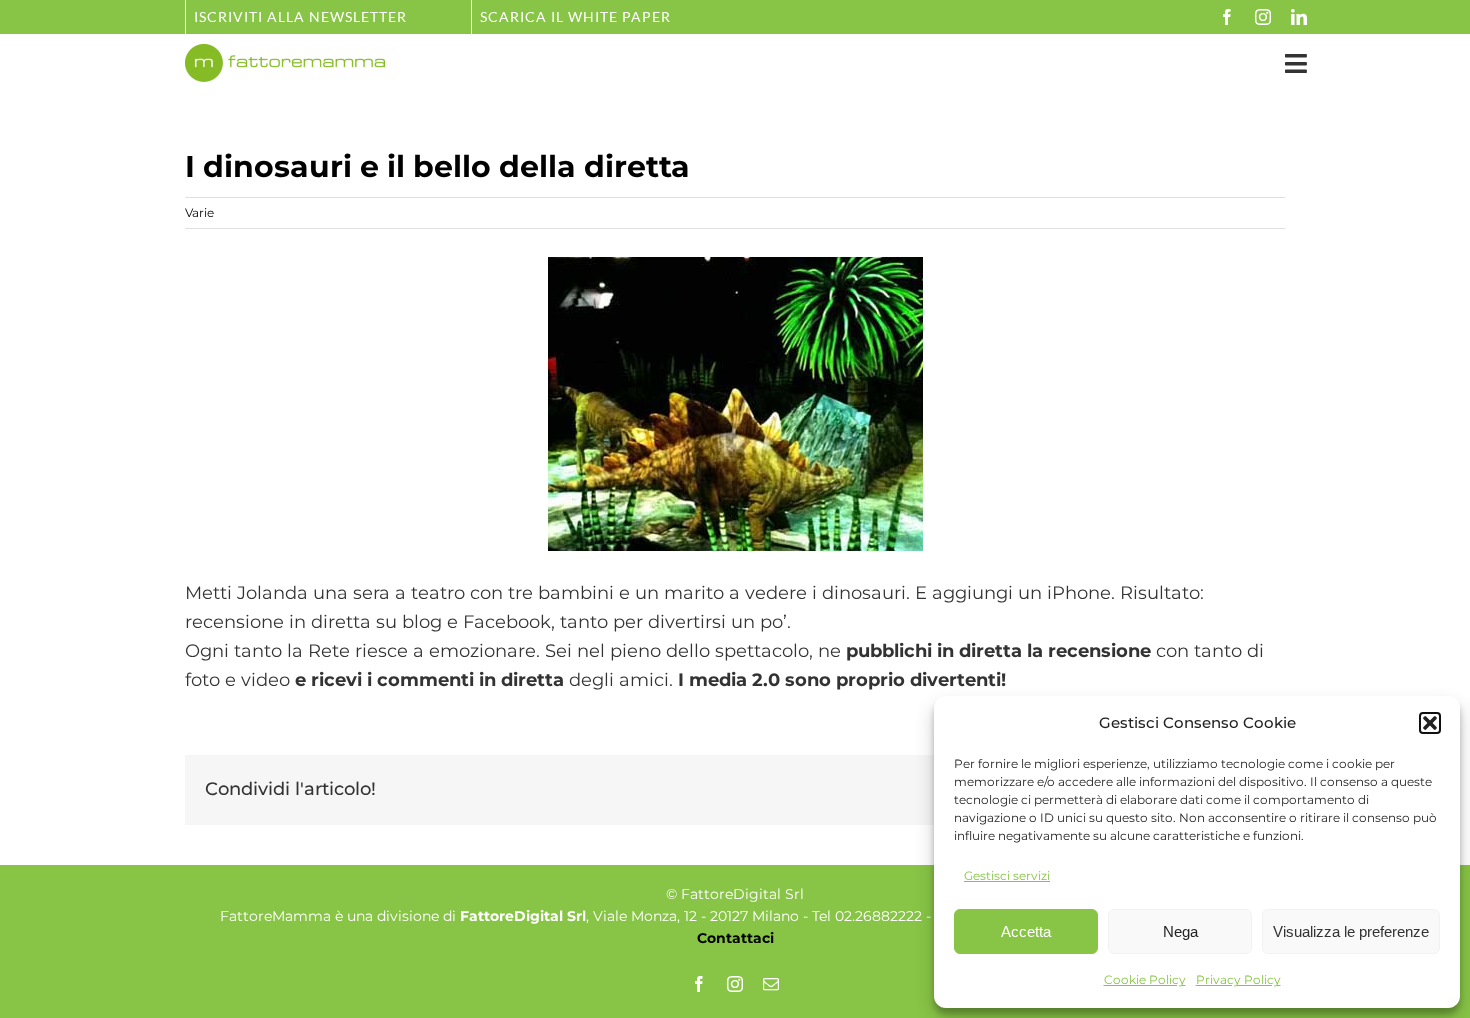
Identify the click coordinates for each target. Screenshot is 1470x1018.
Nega (1180, 931)
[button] (1430, 723)
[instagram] (1263, 17)
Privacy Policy (1238, 979)
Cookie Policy (1145, 979)
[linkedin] (1299, 17)
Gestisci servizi (1007, 875)
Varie (199, 212)
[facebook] (1227, 17)
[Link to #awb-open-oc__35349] (1296, 63)
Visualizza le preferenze (1351, 931)
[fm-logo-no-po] (285, 53)
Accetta (1026, 931)
